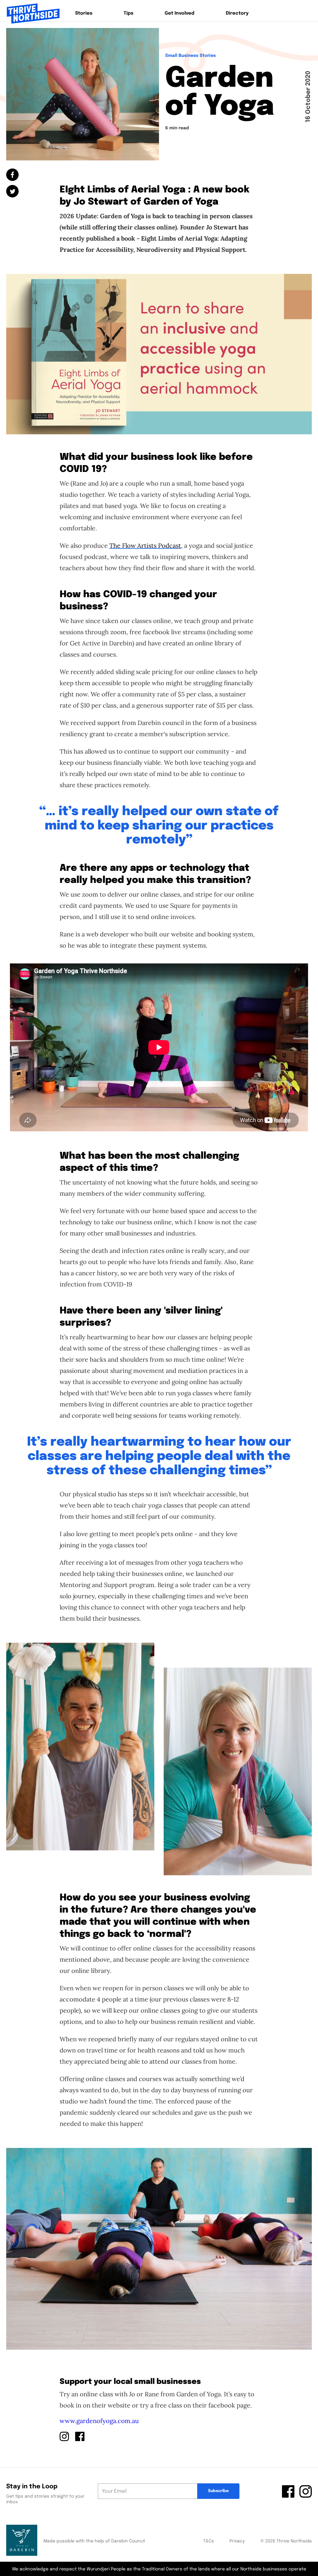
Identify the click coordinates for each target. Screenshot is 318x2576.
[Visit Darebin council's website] (22, 2541)
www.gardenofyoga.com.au (99, 2421)
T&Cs (209, 2541)
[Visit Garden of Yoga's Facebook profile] (80, 2436)
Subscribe (218, 2491)
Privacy (237, 2541)
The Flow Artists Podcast (145, 545)
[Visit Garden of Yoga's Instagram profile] (64, 2436)
